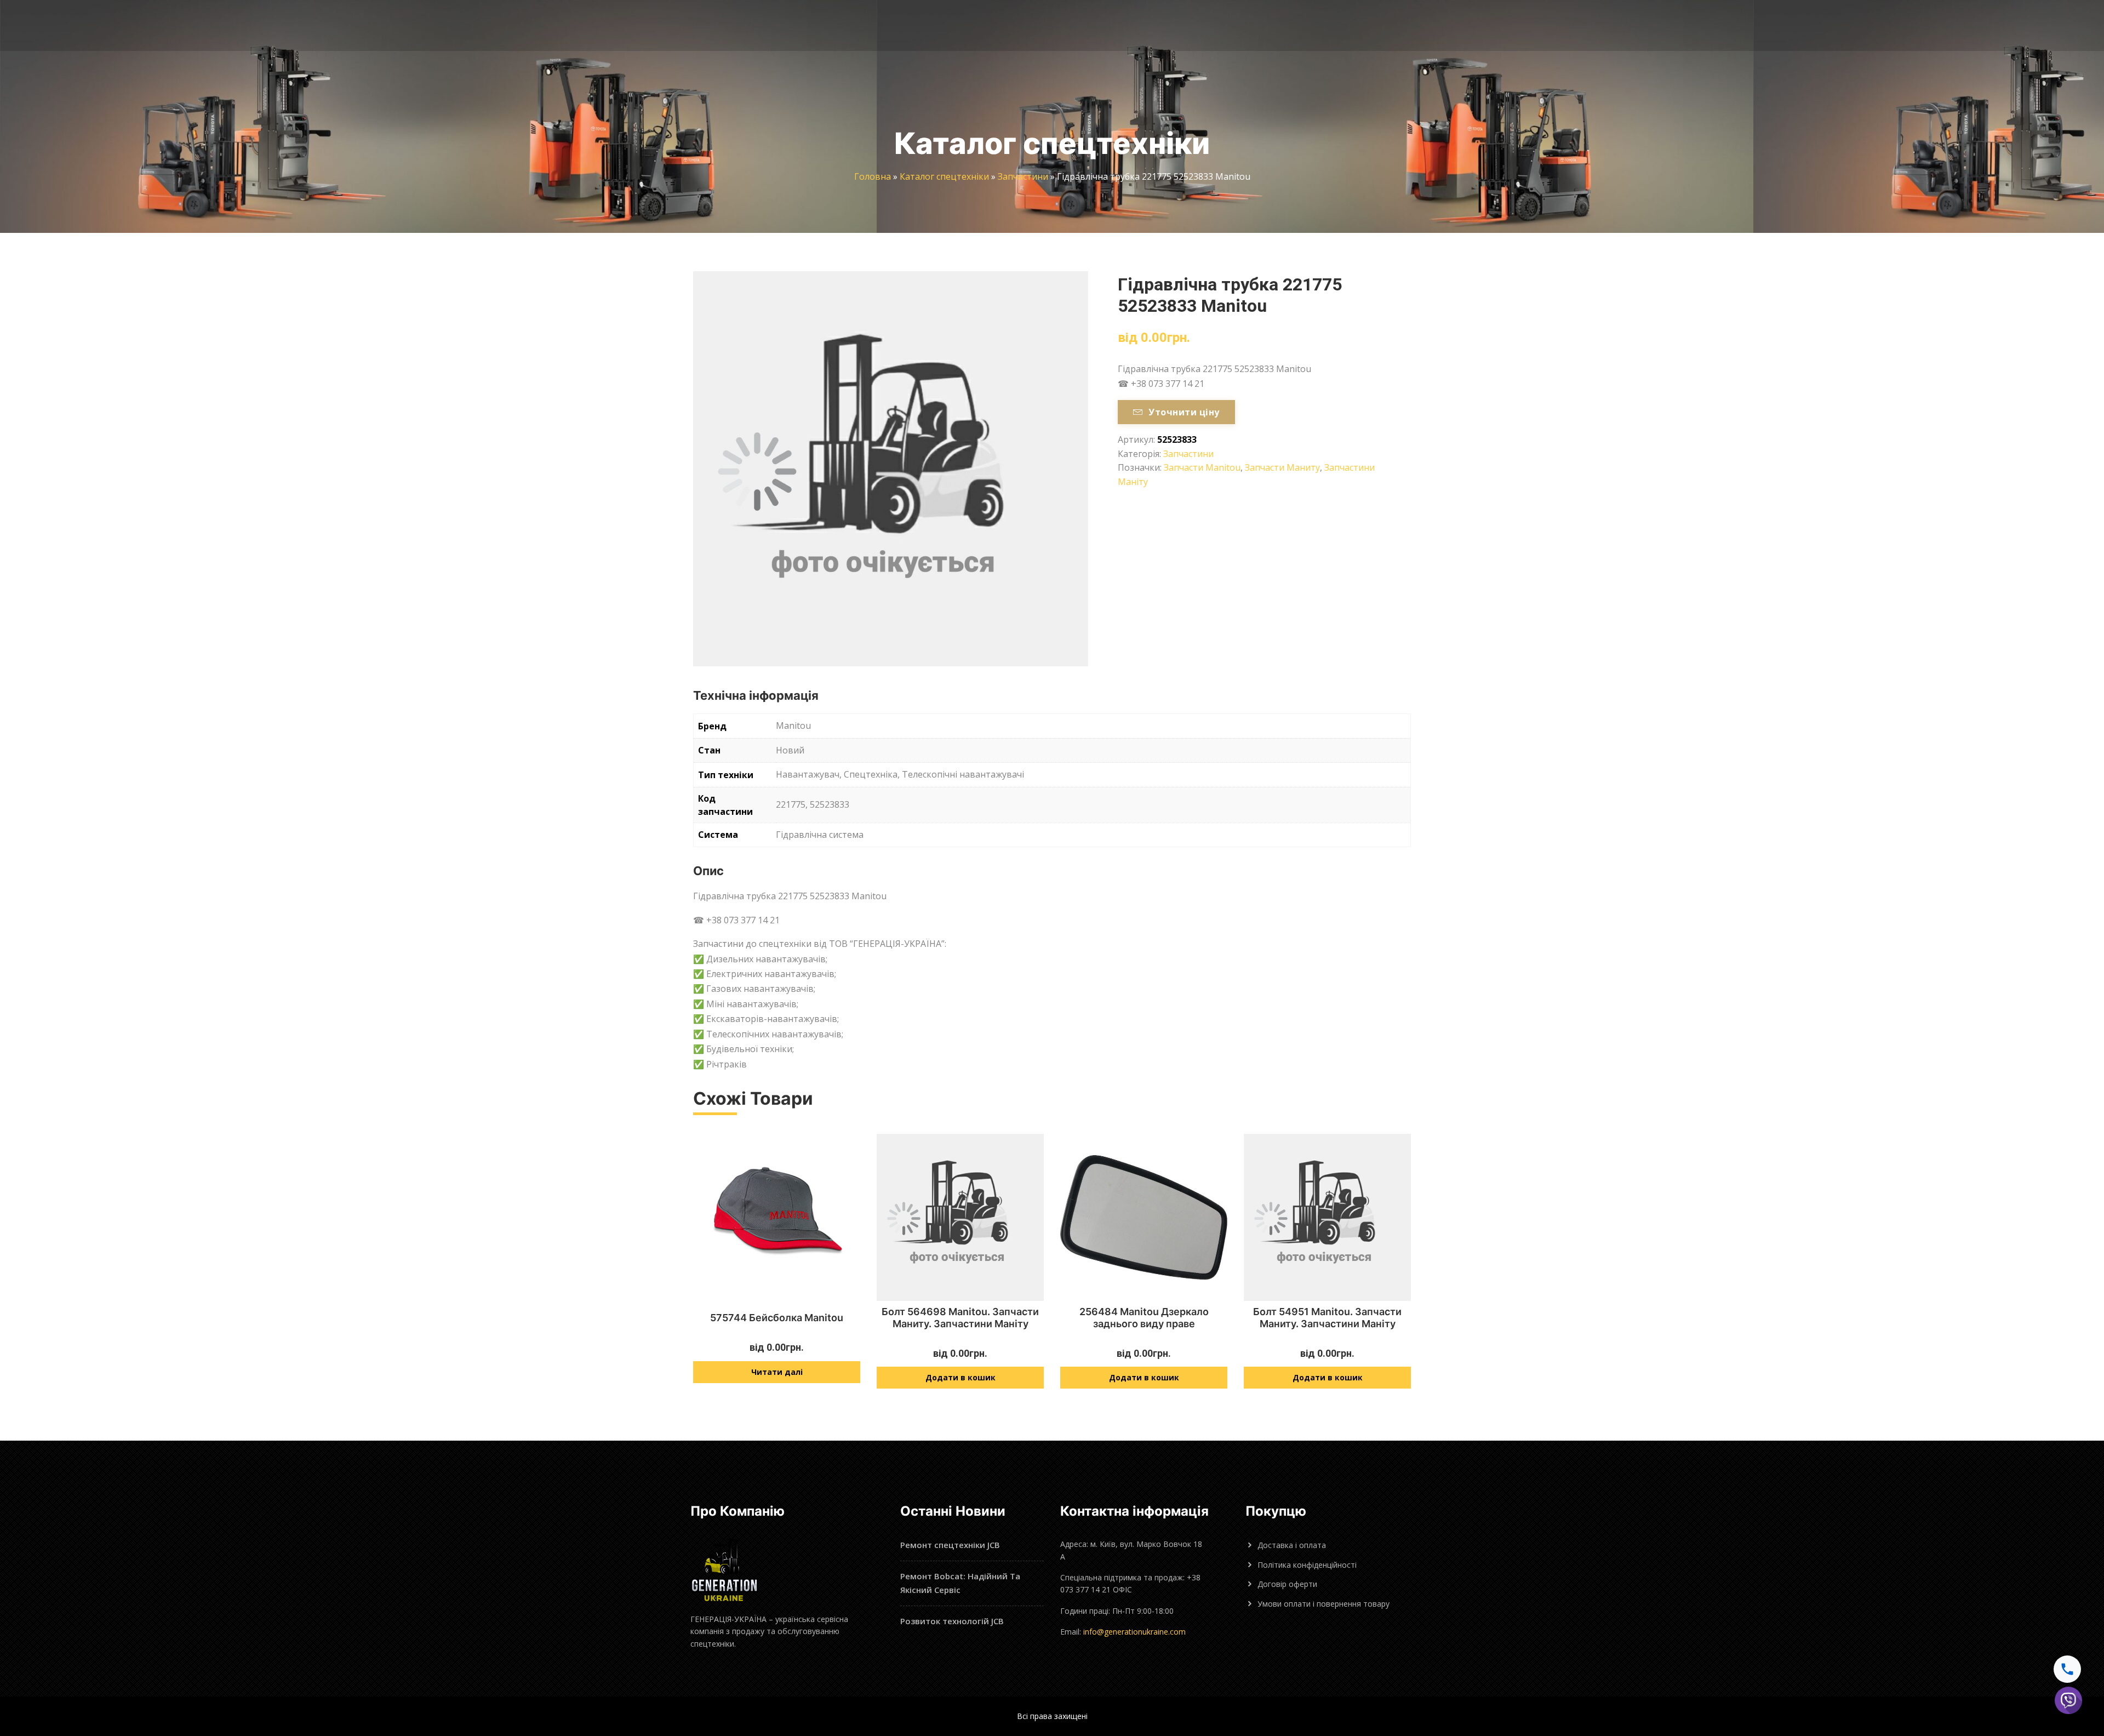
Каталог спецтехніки (944, 176)
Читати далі (777, 1372)
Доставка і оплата (1292, 1545)
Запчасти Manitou (1202, 467)
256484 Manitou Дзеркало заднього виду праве (1144, 1318)
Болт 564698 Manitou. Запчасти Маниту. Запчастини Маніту (960, 1318)
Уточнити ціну (1184, 412)
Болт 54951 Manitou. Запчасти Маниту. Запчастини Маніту (1327, 1318)
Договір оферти (1287, 1584)
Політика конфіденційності (1307, 1565)
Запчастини (1023, 176)
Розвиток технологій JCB (952, 1621)
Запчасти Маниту (1282, 467)
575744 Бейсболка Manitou (777, 1318)
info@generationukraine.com (1134, 1632)
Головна (873, 176)
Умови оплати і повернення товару (1323, 1604)
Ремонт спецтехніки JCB (950, 1545)
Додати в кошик (960, 1377)
